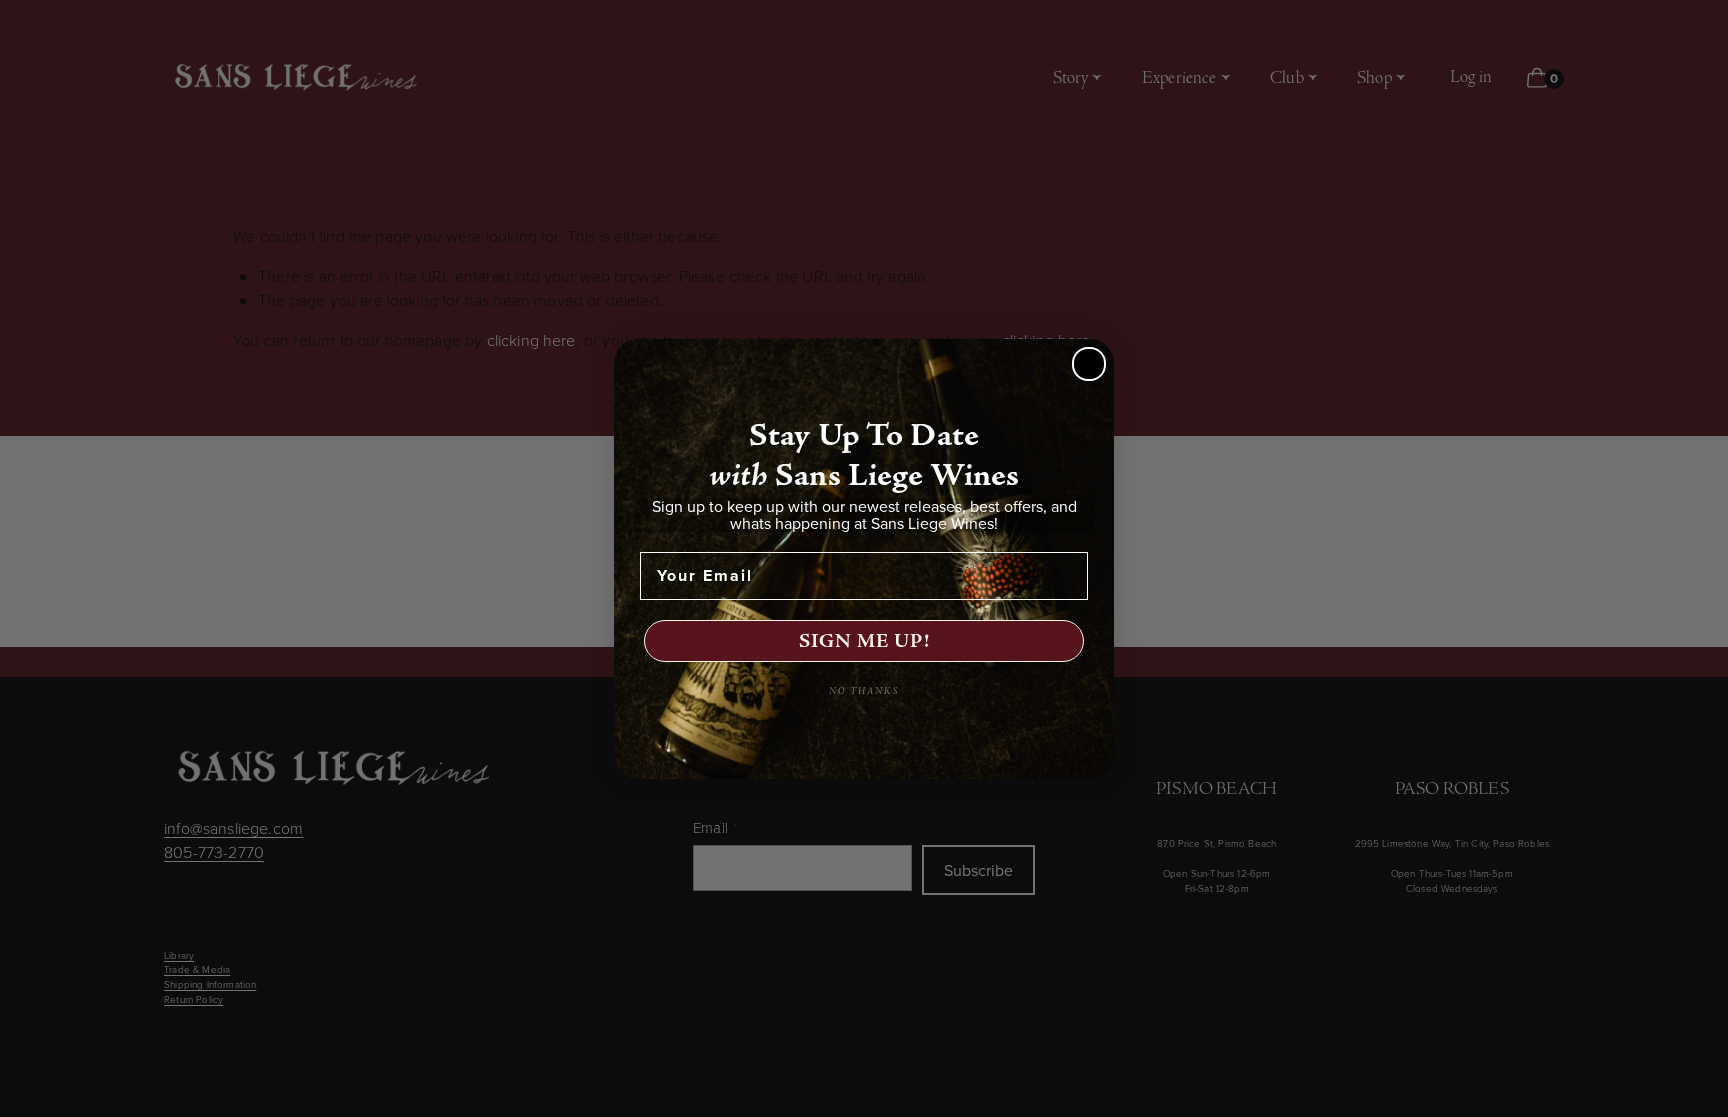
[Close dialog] (1089, 364)
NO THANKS (864, 691)
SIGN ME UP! (864, 641)
